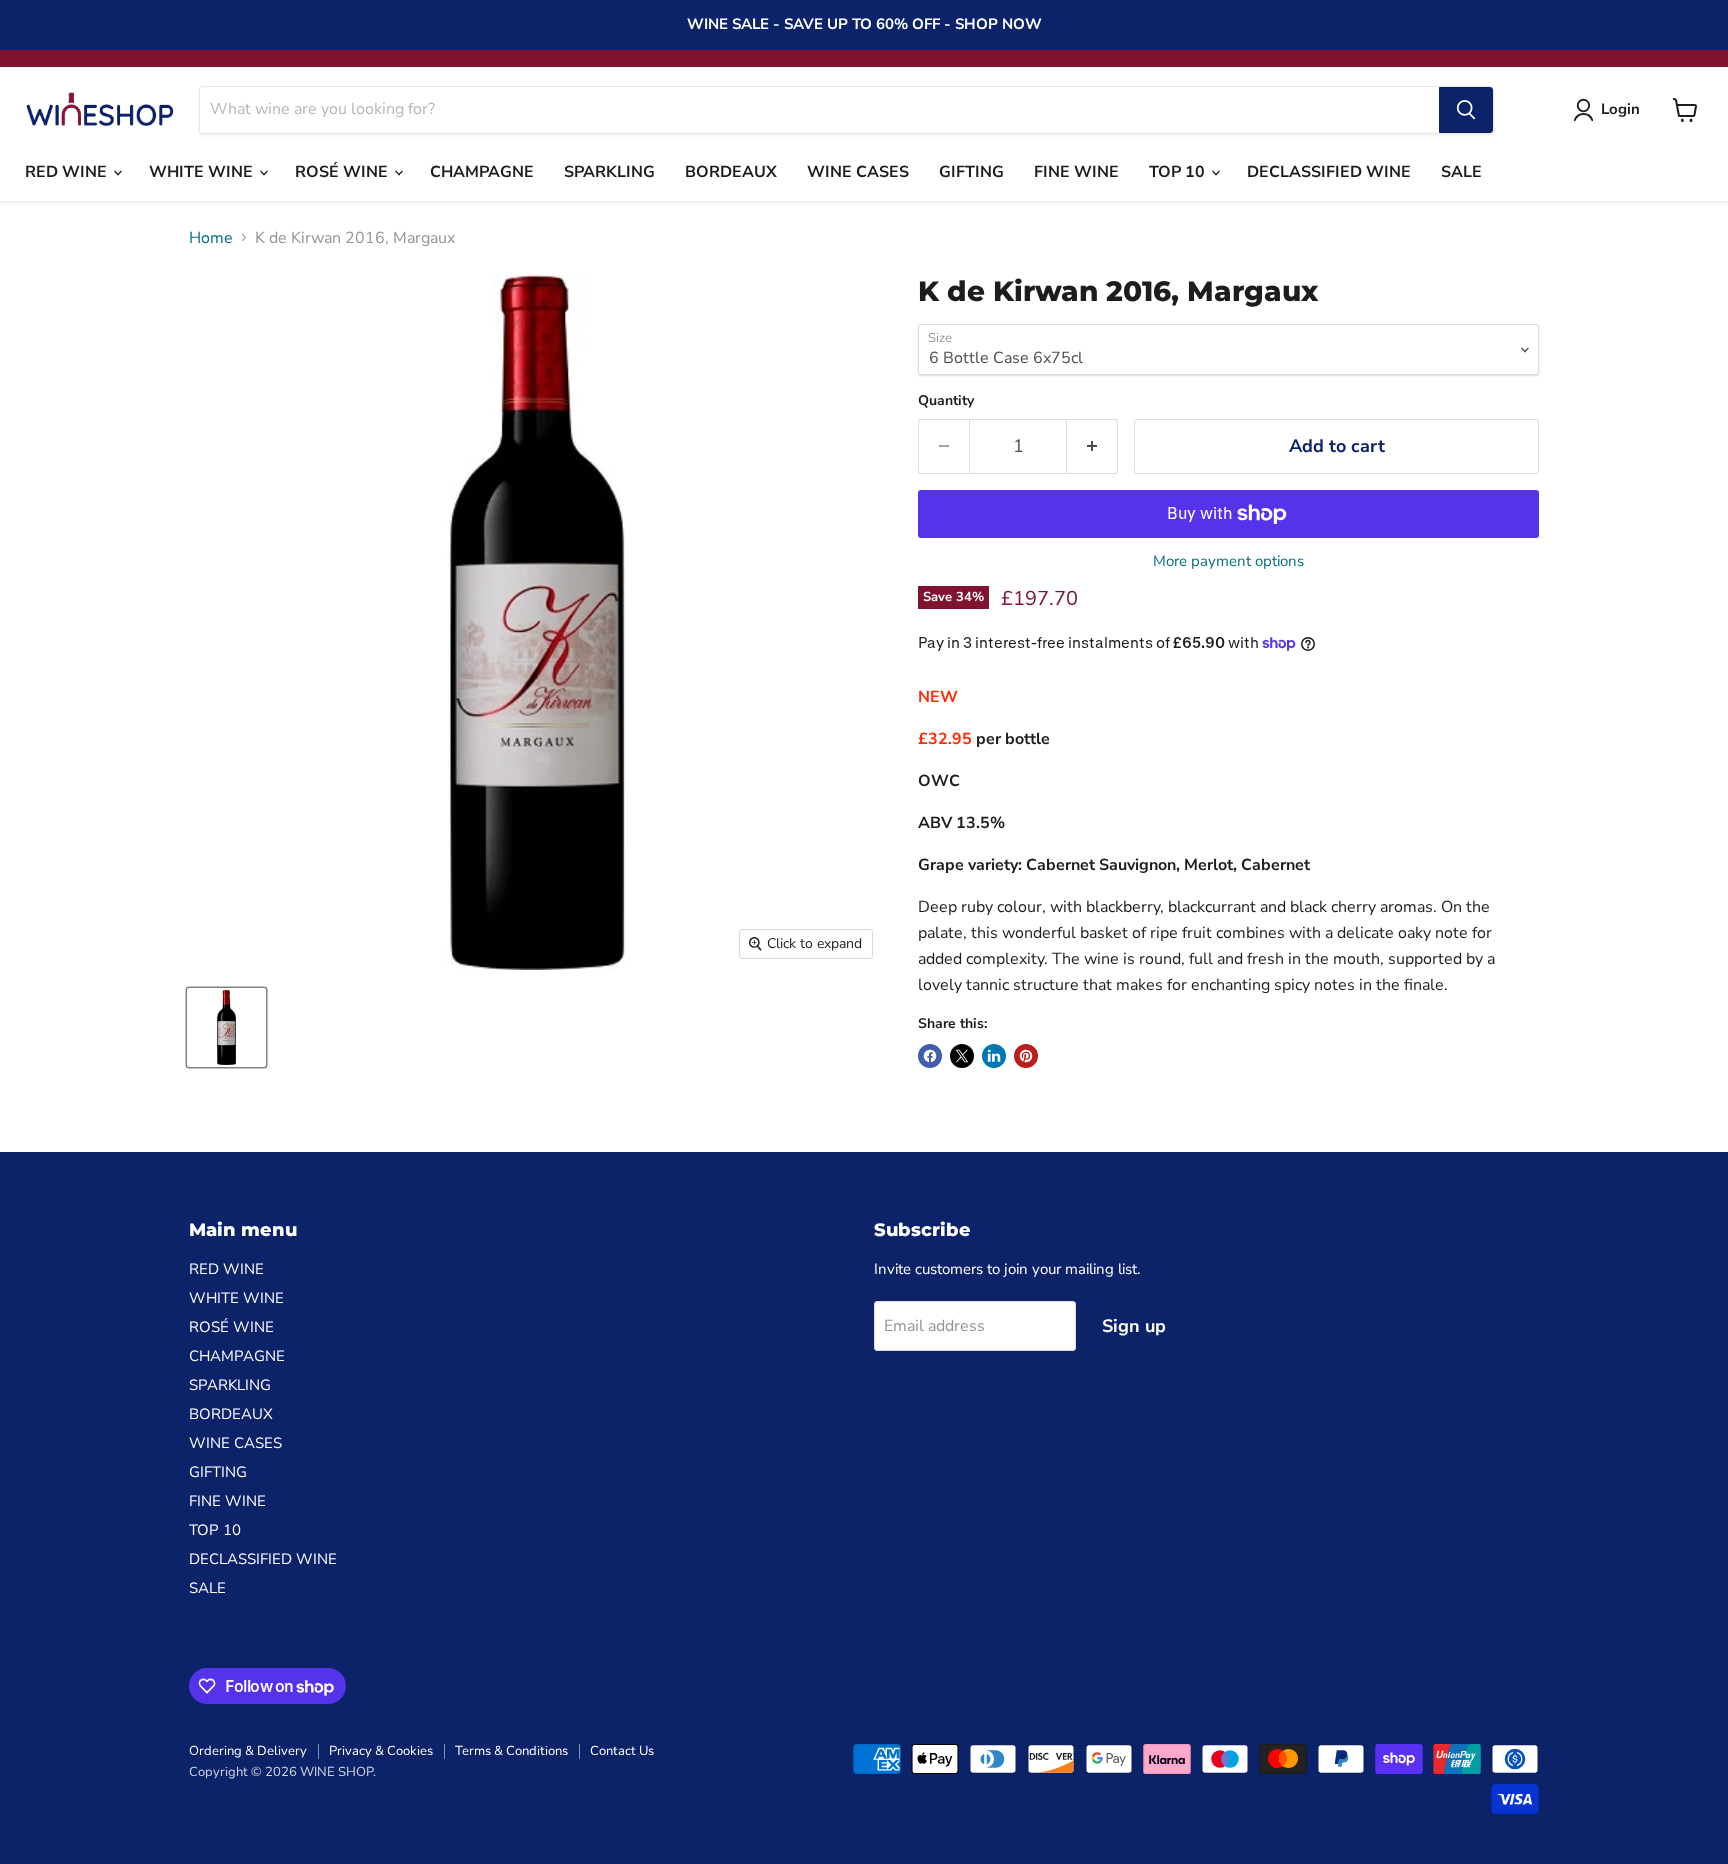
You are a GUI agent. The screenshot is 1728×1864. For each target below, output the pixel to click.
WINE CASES (858, 172)
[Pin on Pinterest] (1026, 1056)
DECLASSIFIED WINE (1329, 172)
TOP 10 (1179, 172)
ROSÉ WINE (343, 172)
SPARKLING (609, 172)
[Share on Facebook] (930, 1056)
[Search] (1466, 110)
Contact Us (622, 1751)
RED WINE (68, 172)
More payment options (1228, 561)
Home (211, 238)
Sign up (1134, 1326)
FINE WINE (1076, 172)
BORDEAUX (731, 172)
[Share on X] (962, 1056)
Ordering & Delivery (248, 1751)
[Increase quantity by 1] (1092, 446)
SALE (1461, 172)
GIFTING (971, 172)
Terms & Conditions (511, 1751)
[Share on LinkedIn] (994, 1056)
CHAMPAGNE (482, 172)
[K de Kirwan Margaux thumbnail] (226, 1027)
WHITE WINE (203, 172)
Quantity (946, 401)
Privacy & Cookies (381, 1751)
